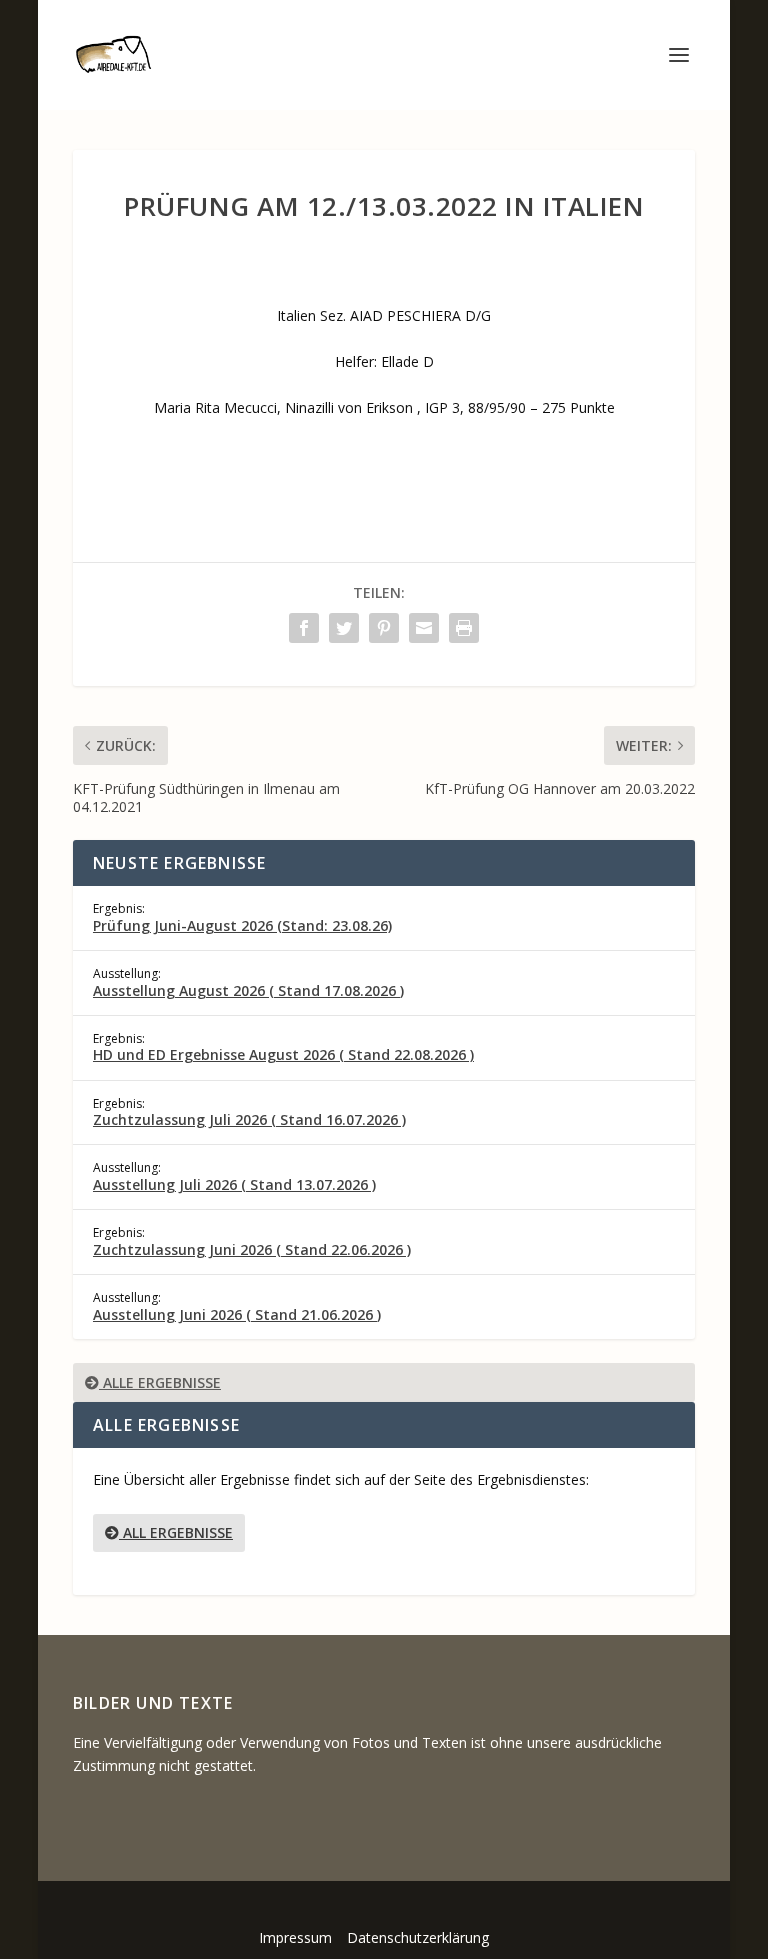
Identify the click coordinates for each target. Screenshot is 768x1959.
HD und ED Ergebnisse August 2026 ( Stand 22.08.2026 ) (283, 1054)
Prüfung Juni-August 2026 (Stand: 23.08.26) (242, 925)
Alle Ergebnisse (160, 1382)
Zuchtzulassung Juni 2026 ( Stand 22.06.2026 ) (252, 1249)
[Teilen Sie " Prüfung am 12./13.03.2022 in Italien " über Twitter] (344, 628)
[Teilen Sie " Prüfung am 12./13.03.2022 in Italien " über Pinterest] (384, 628)
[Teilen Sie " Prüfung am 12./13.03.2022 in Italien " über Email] (424, 628)
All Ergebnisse (176, 1532)
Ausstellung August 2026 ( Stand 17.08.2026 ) (248, 990)
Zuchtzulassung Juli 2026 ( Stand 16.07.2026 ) (249, 1119)
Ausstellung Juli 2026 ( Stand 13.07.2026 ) (234, 1184)
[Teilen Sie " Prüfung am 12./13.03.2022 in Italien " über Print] (464, 628)
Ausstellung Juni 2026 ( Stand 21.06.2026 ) (237, 1314)
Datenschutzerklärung (418, 1937)
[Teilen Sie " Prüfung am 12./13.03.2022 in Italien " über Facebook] (304, 628)
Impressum (295, 1937)
